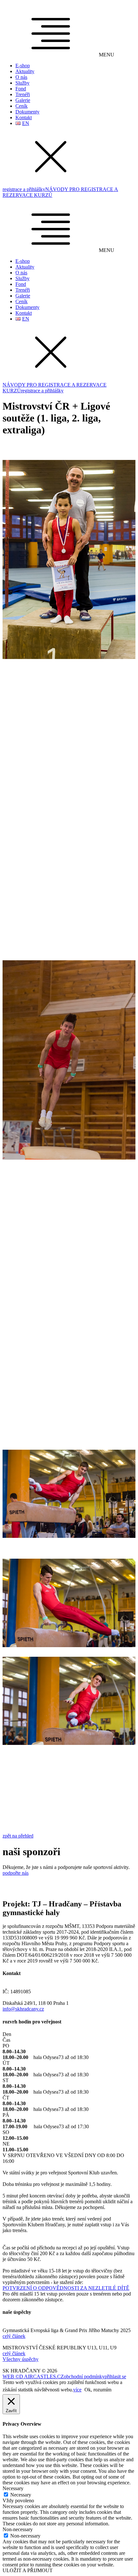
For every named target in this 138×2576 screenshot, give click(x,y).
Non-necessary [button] (18, 2529)
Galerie (23, 100)
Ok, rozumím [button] (98, 2390)
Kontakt (24, 117)
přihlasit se (115, 2376)
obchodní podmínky (84, 2376)
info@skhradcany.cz (23, 2009)
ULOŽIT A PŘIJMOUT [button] (28, 2570)
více (77, 2390)
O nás (21, 77)
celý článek (14, 2336)
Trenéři (23, 94)
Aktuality (25, 71)
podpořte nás (16, 1873)
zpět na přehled (18, 1836)
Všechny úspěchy (21, 2359)
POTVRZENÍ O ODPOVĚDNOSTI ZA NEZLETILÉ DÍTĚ (66, 2288)
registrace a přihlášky (24, 189)
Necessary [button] (13, 2488)
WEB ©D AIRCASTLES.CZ (33, 2376)
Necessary (21, 2495)
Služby (22, 83)
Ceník (22, 106)
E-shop (23, 66)
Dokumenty (27, 112)
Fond (21, 89)
